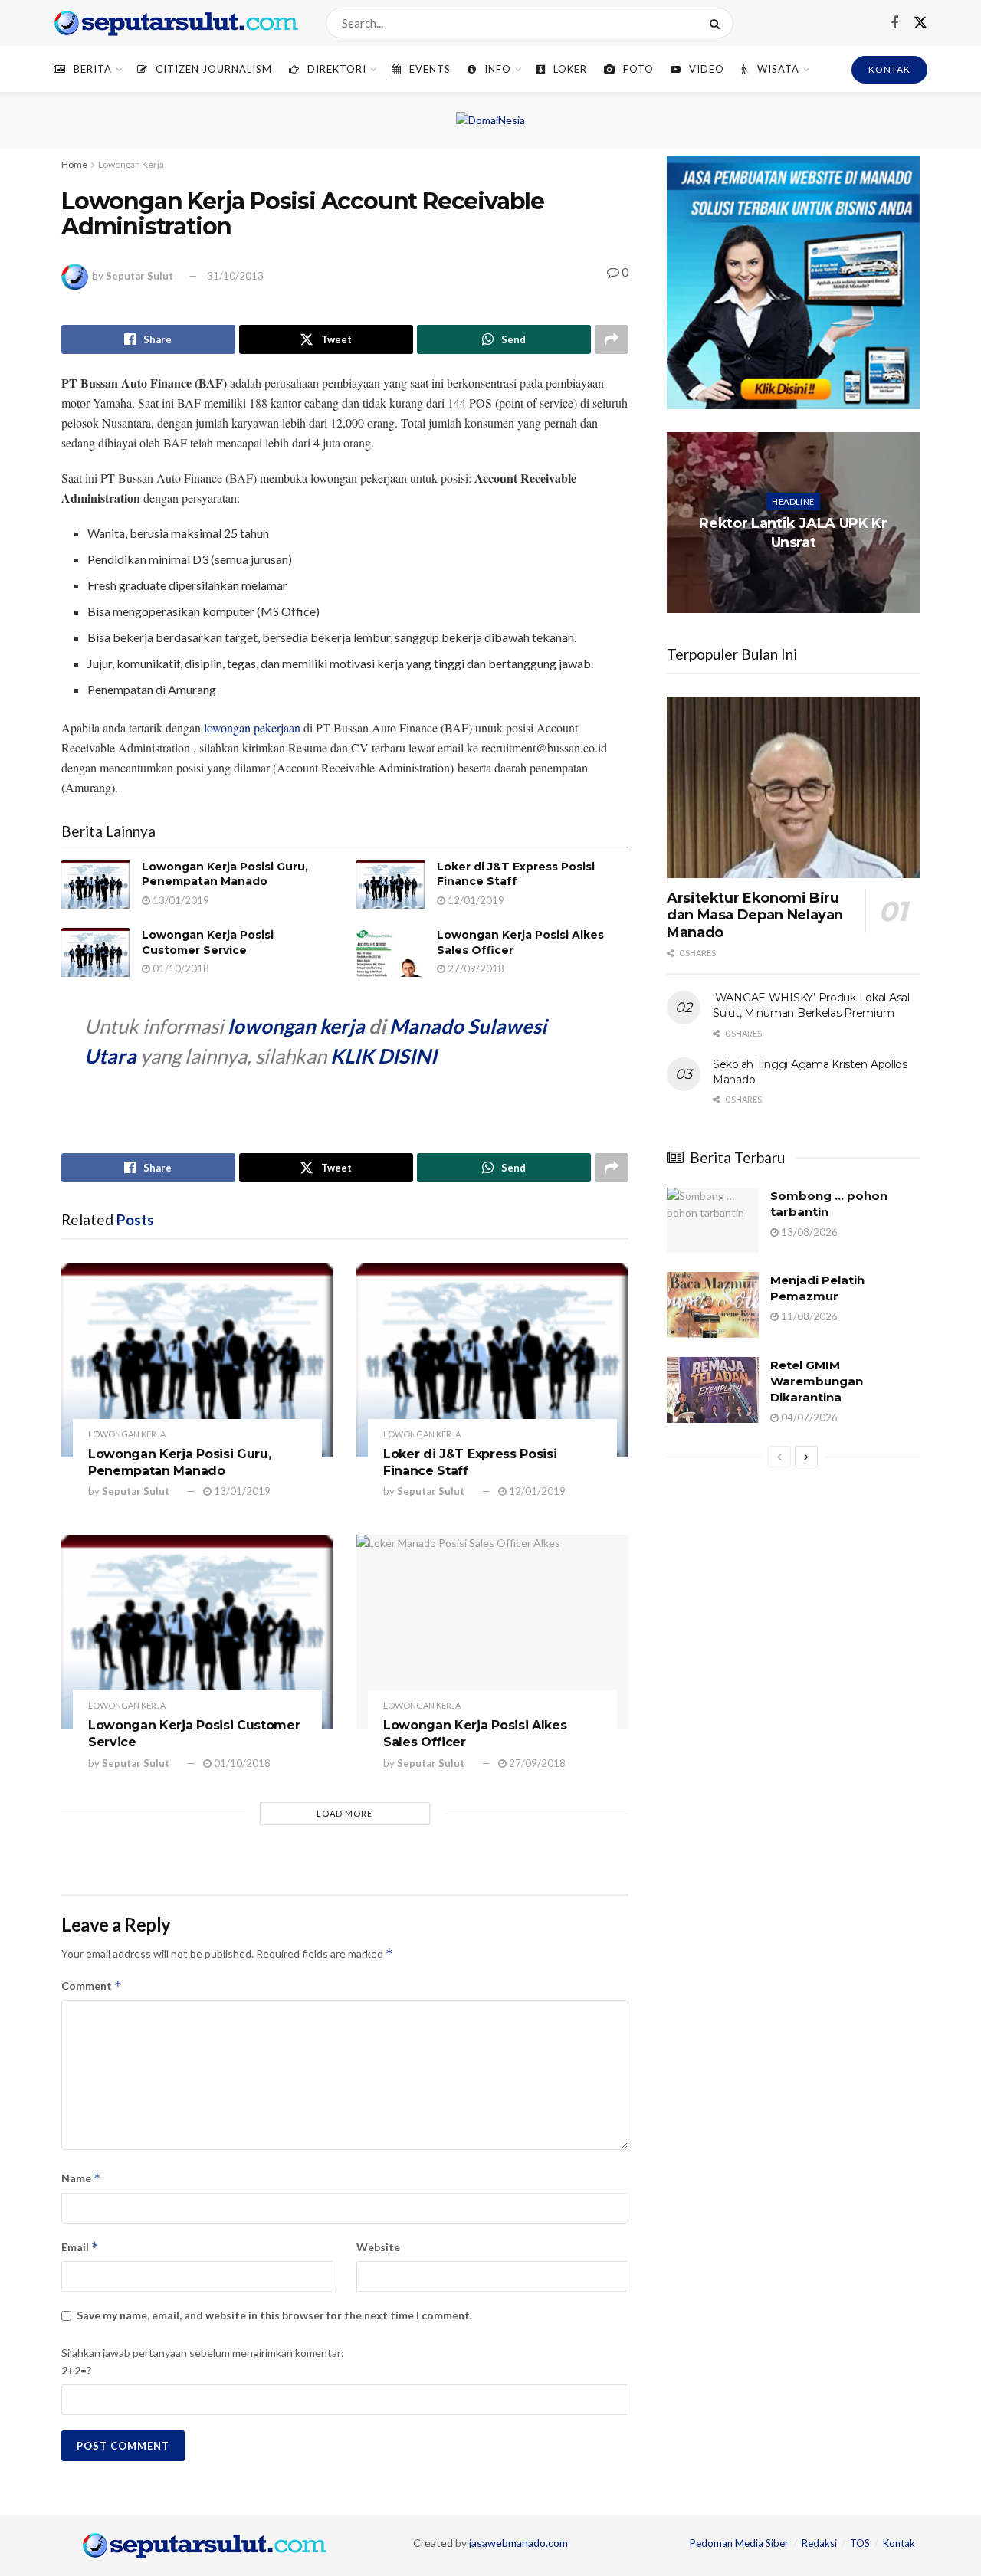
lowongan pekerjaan (252, 728)
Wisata (778, 69)
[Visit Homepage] (176, 23)
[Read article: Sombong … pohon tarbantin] (713, 1221)
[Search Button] (718, 23)
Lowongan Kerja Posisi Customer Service (208, 942)
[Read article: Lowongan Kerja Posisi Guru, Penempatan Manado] (96, 884)
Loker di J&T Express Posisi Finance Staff (516, 874)
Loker (570, 69)
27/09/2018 (475, 968)
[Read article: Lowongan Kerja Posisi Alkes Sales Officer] (391, 952)
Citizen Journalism (214, 69)
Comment (92, 1986)
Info (498, 69)
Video (707, 69)
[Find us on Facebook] (894, 23)
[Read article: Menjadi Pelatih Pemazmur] (713, 1305)
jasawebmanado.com (518, 2543)
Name (81, 2178)
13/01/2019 (180, 900)
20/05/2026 (796, 573)
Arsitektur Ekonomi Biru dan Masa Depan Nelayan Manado (755, 915)
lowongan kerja (296, 1026)
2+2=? (76, 2370)
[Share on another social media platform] (612, 339)
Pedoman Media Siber (739, 2543)
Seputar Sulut (139, 276)
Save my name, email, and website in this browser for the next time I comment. (274, 2315)
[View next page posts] (806, 1457)
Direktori (337, 69)
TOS (860, 2543)
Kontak (899, 2543)
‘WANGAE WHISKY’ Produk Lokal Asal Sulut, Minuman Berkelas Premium (811, 1005)
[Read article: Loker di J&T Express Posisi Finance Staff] (391, 884)
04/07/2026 (808, 1417)
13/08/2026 (808, 1232)
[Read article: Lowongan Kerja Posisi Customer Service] (96, 952)
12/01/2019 (475, 900)
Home (74, 164)
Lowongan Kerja (131, 164)
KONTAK (889, 69)
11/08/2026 (808, 1316)
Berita (93, 69)
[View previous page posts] (779, 1457)
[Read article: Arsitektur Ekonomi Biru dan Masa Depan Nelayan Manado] (793, 788)
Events (430, 69)
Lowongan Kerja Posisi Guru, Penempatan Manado (225, 874)
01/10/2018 (180, 968)
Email (80, 2247)
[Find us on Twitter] (920, 23)
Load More (344, 1813)
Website (378, 2247)
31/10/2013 (235, 276)
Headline (793, 501)
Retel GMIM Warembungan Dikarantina (817, 1381)
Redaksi (819, 2543)
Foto (638, 69)
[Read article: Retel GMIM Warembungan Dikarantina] (713, 1390)
